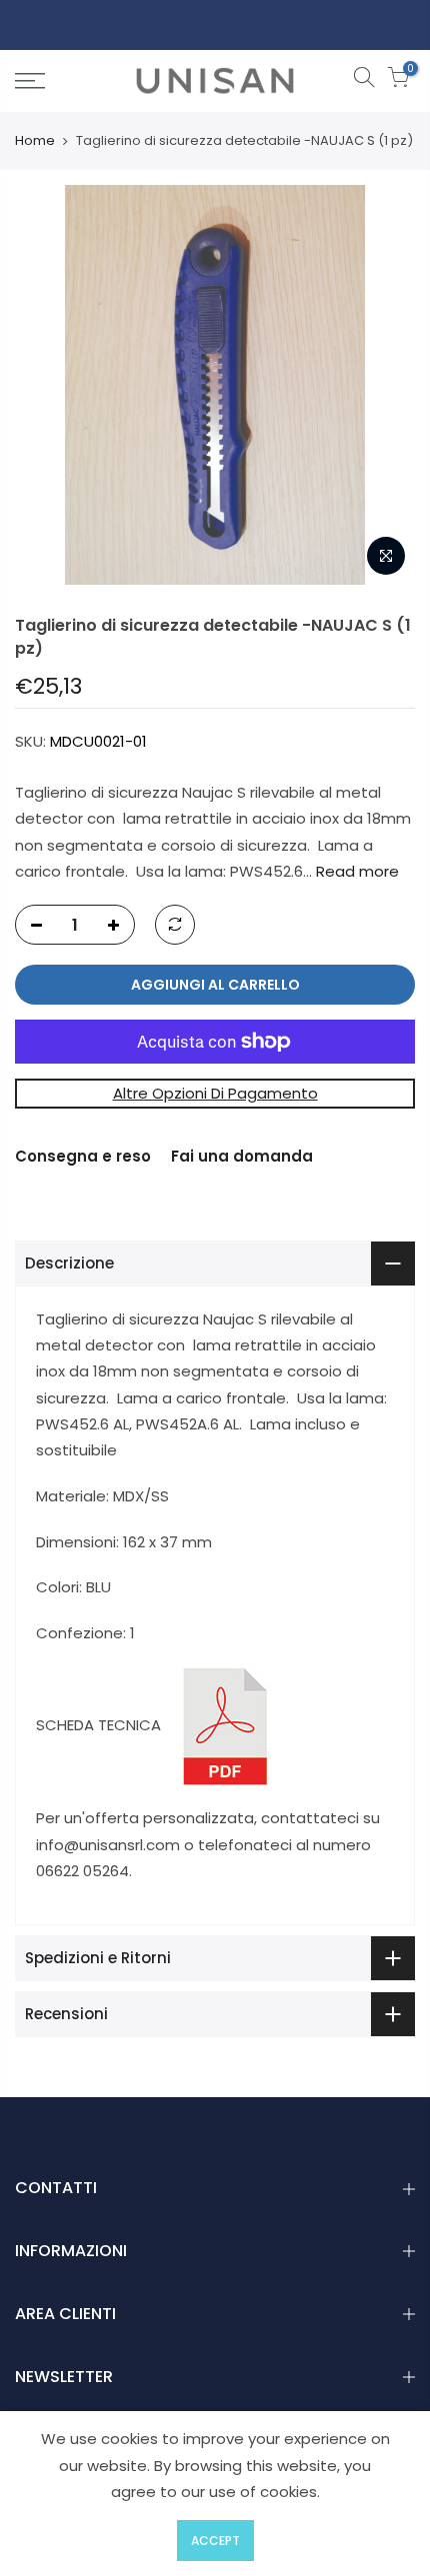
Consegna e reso (83, 1156)
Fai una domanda (242, 1156)
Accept (215, 2541)
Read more (355, 871)
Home (35, 141)
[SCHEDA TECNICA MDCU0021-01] (225, 1725)
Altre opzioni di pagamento (215, 1093)
